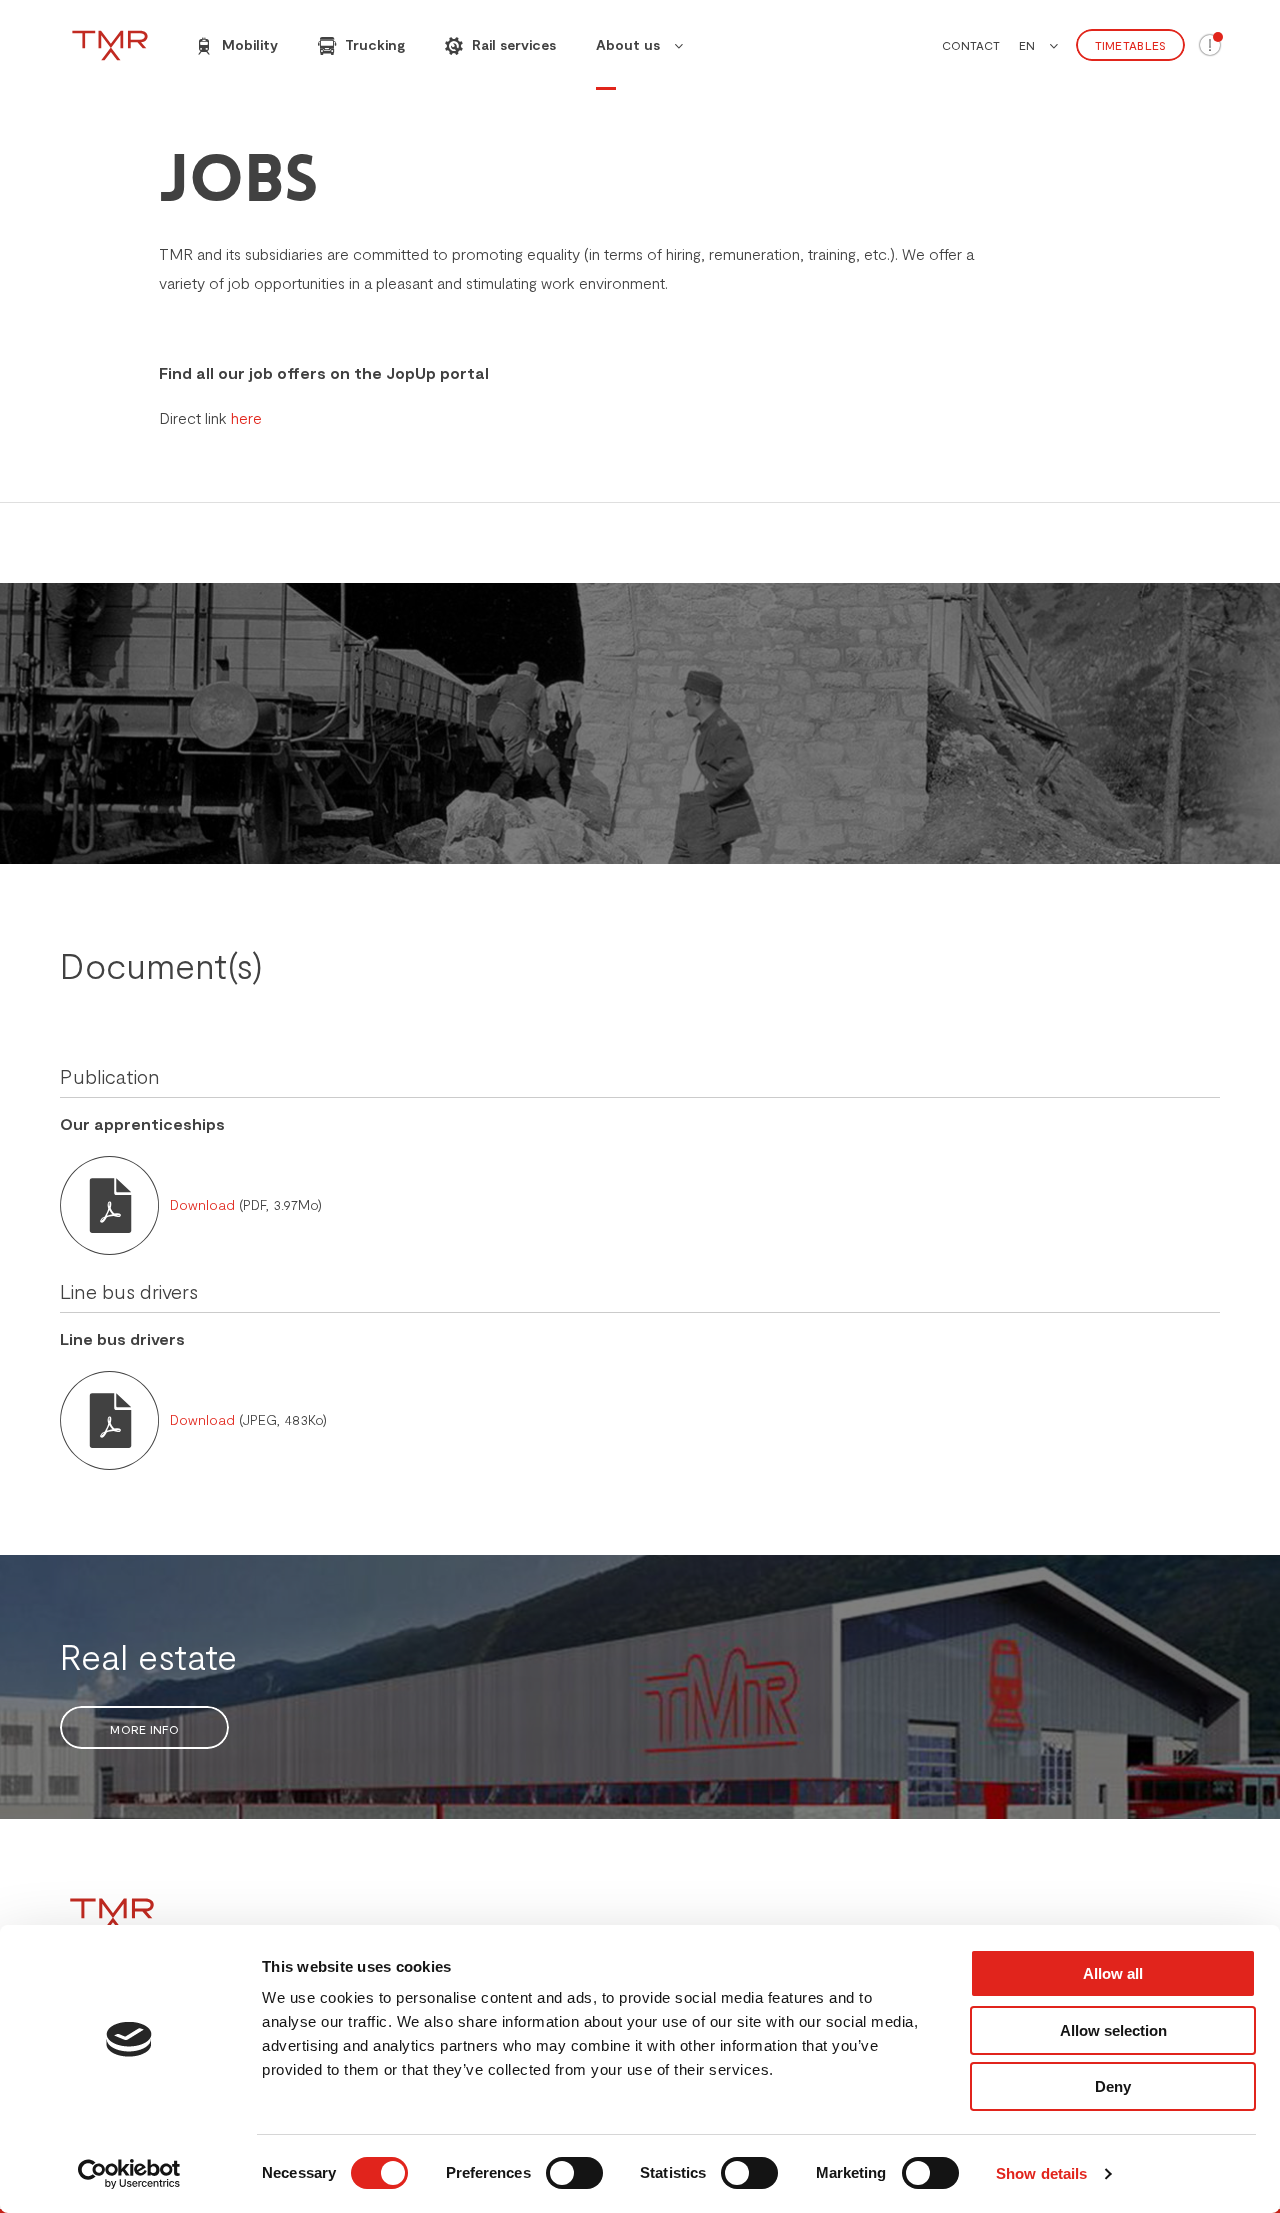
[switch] (574, 2173)
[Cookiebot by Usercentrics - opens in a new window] (129, 2174)
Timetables (1131, 45)
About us (628, 44)
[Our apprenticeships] (110, 1202)
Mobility (248, 44)
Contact (971, 45)
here (246, 417)
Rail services (512, 44)
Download (204, 1204)
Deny (1113, 2086)
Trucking (373, 44)
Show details (1041, 2173)
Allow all (1113, 1973)
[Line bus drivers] (110, 1417)
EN (1027, 45)
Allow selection (1113, 2030)
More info (144, 1729)
